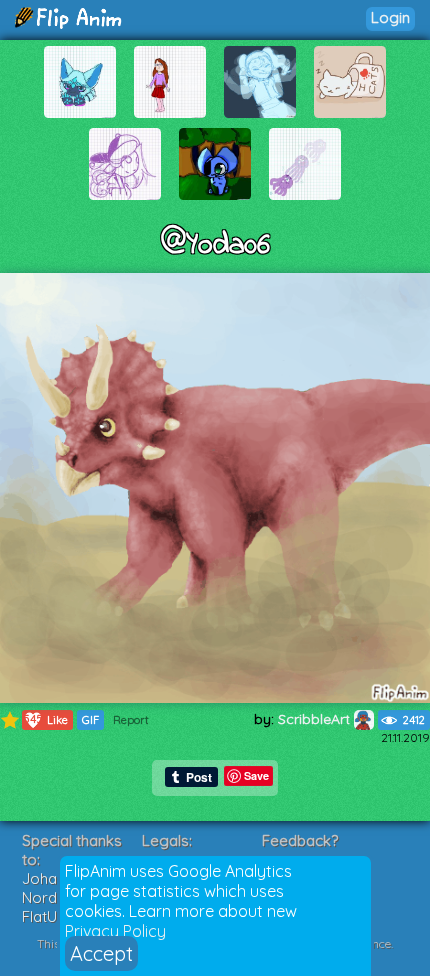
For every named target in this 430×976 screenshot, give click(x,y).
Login (390, 17)
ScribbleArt (316, 719)
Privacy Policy (115, 931)
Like (45, 719)
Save (256, 775)
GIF (90, 720)
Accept (101, 953)
